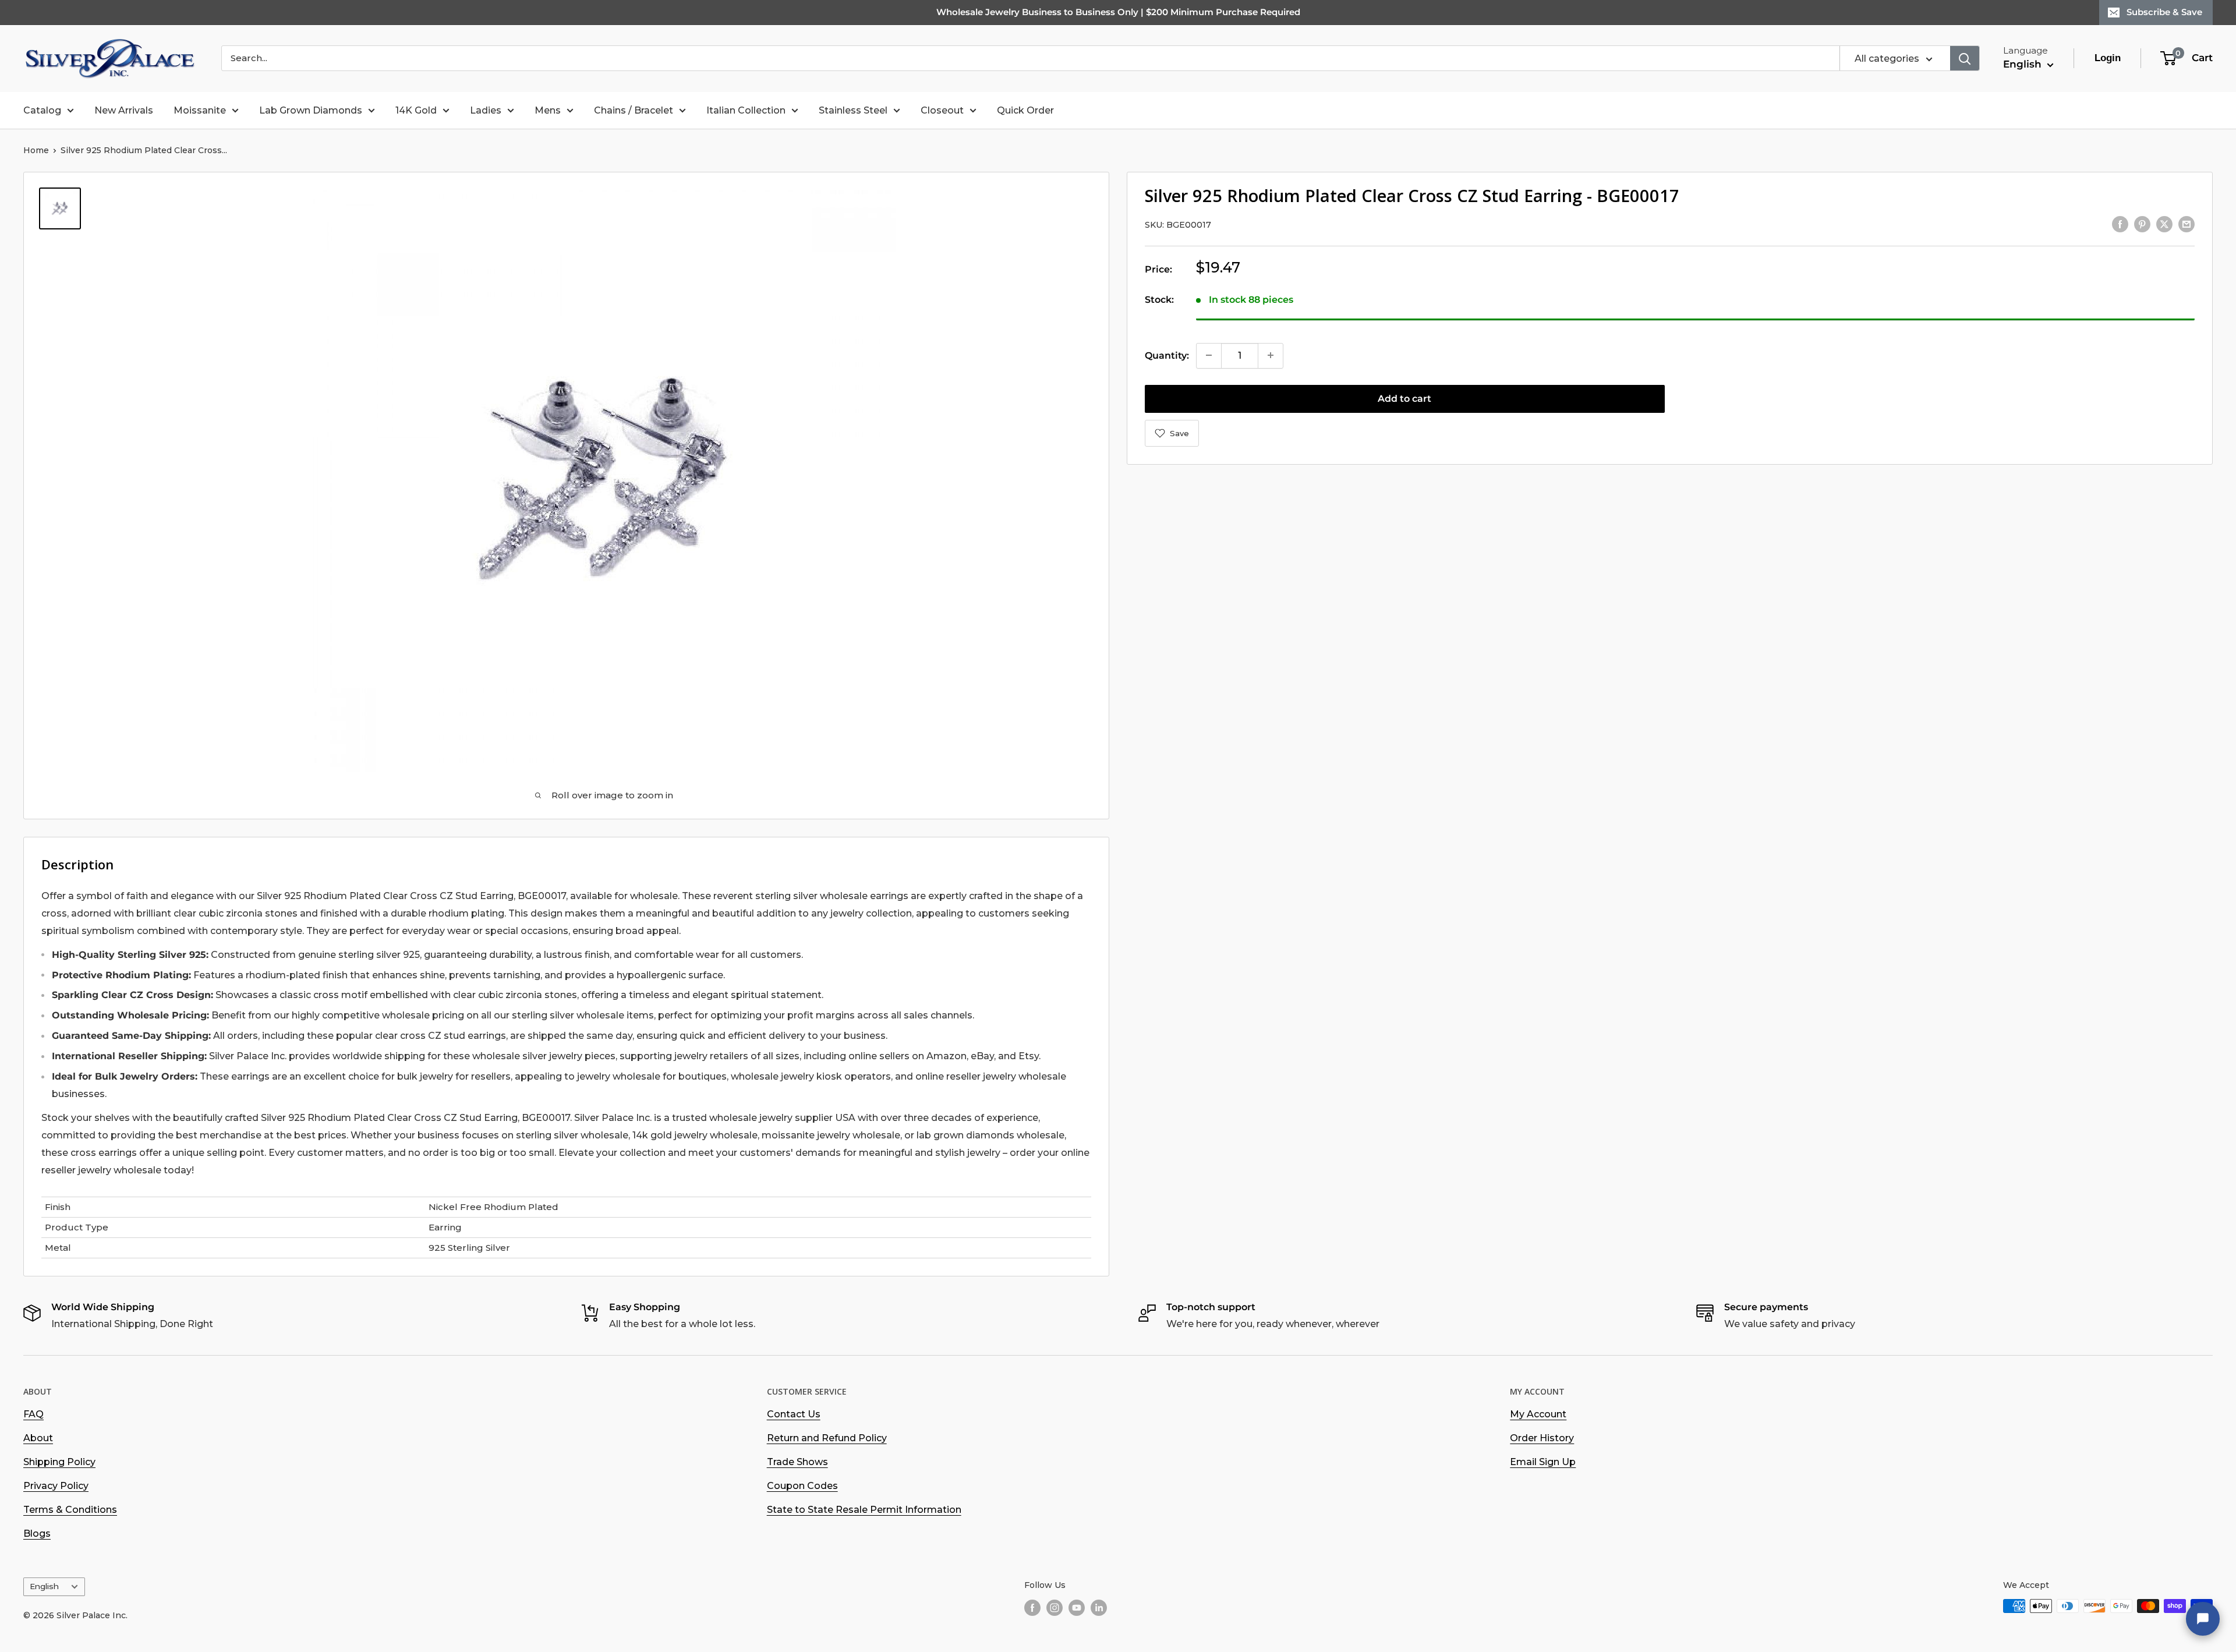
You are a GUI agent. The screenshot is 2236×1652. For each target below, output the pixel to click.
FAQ (33, 1414)
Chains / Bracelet (634, 110)
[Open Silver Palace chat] (2203, 1619)
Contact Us (794, 1414)
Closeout (942, 110)
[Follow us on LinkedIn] (1099, 1607)
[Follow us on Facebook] (1032, 1607)
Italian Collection (746, 110)
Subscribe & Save (2164, 12)
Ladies (486, 110)
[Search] (1965, 58)
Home (36, 150)
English (44, 1586)
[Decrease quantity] (1209, 355)
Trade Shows (797, 1462)
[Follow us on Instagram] (1055, 1607)
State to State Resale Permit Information (864, 1510)
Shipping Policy (59, 1462)
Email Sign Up (1543, 1462)
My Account (1538, 1414)
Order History (1542, 1438)
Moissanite (200, 110)
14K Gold (416, 110)
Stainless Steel (853, 110)
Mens (548, 110)
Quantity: (1167, 355)
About (38, 1438)
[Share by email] (2187, 224)
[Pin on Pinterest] (2142, 224)
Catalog (42, 110)
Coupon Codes (802, 1486)
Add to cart (1404, 398)
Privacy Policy (56, 1486)
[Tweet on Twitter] (2164, 224)
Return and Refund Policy (827, 1438)
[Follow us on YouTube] (1077, 1607)
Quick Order (1025, 110)
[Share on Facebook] (2120, 224)
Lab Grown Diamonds (311, 110)
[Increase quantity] (1271, 355)
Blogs (37, 1534)
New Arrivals (124, 110)
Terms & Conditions (70, 1510)
